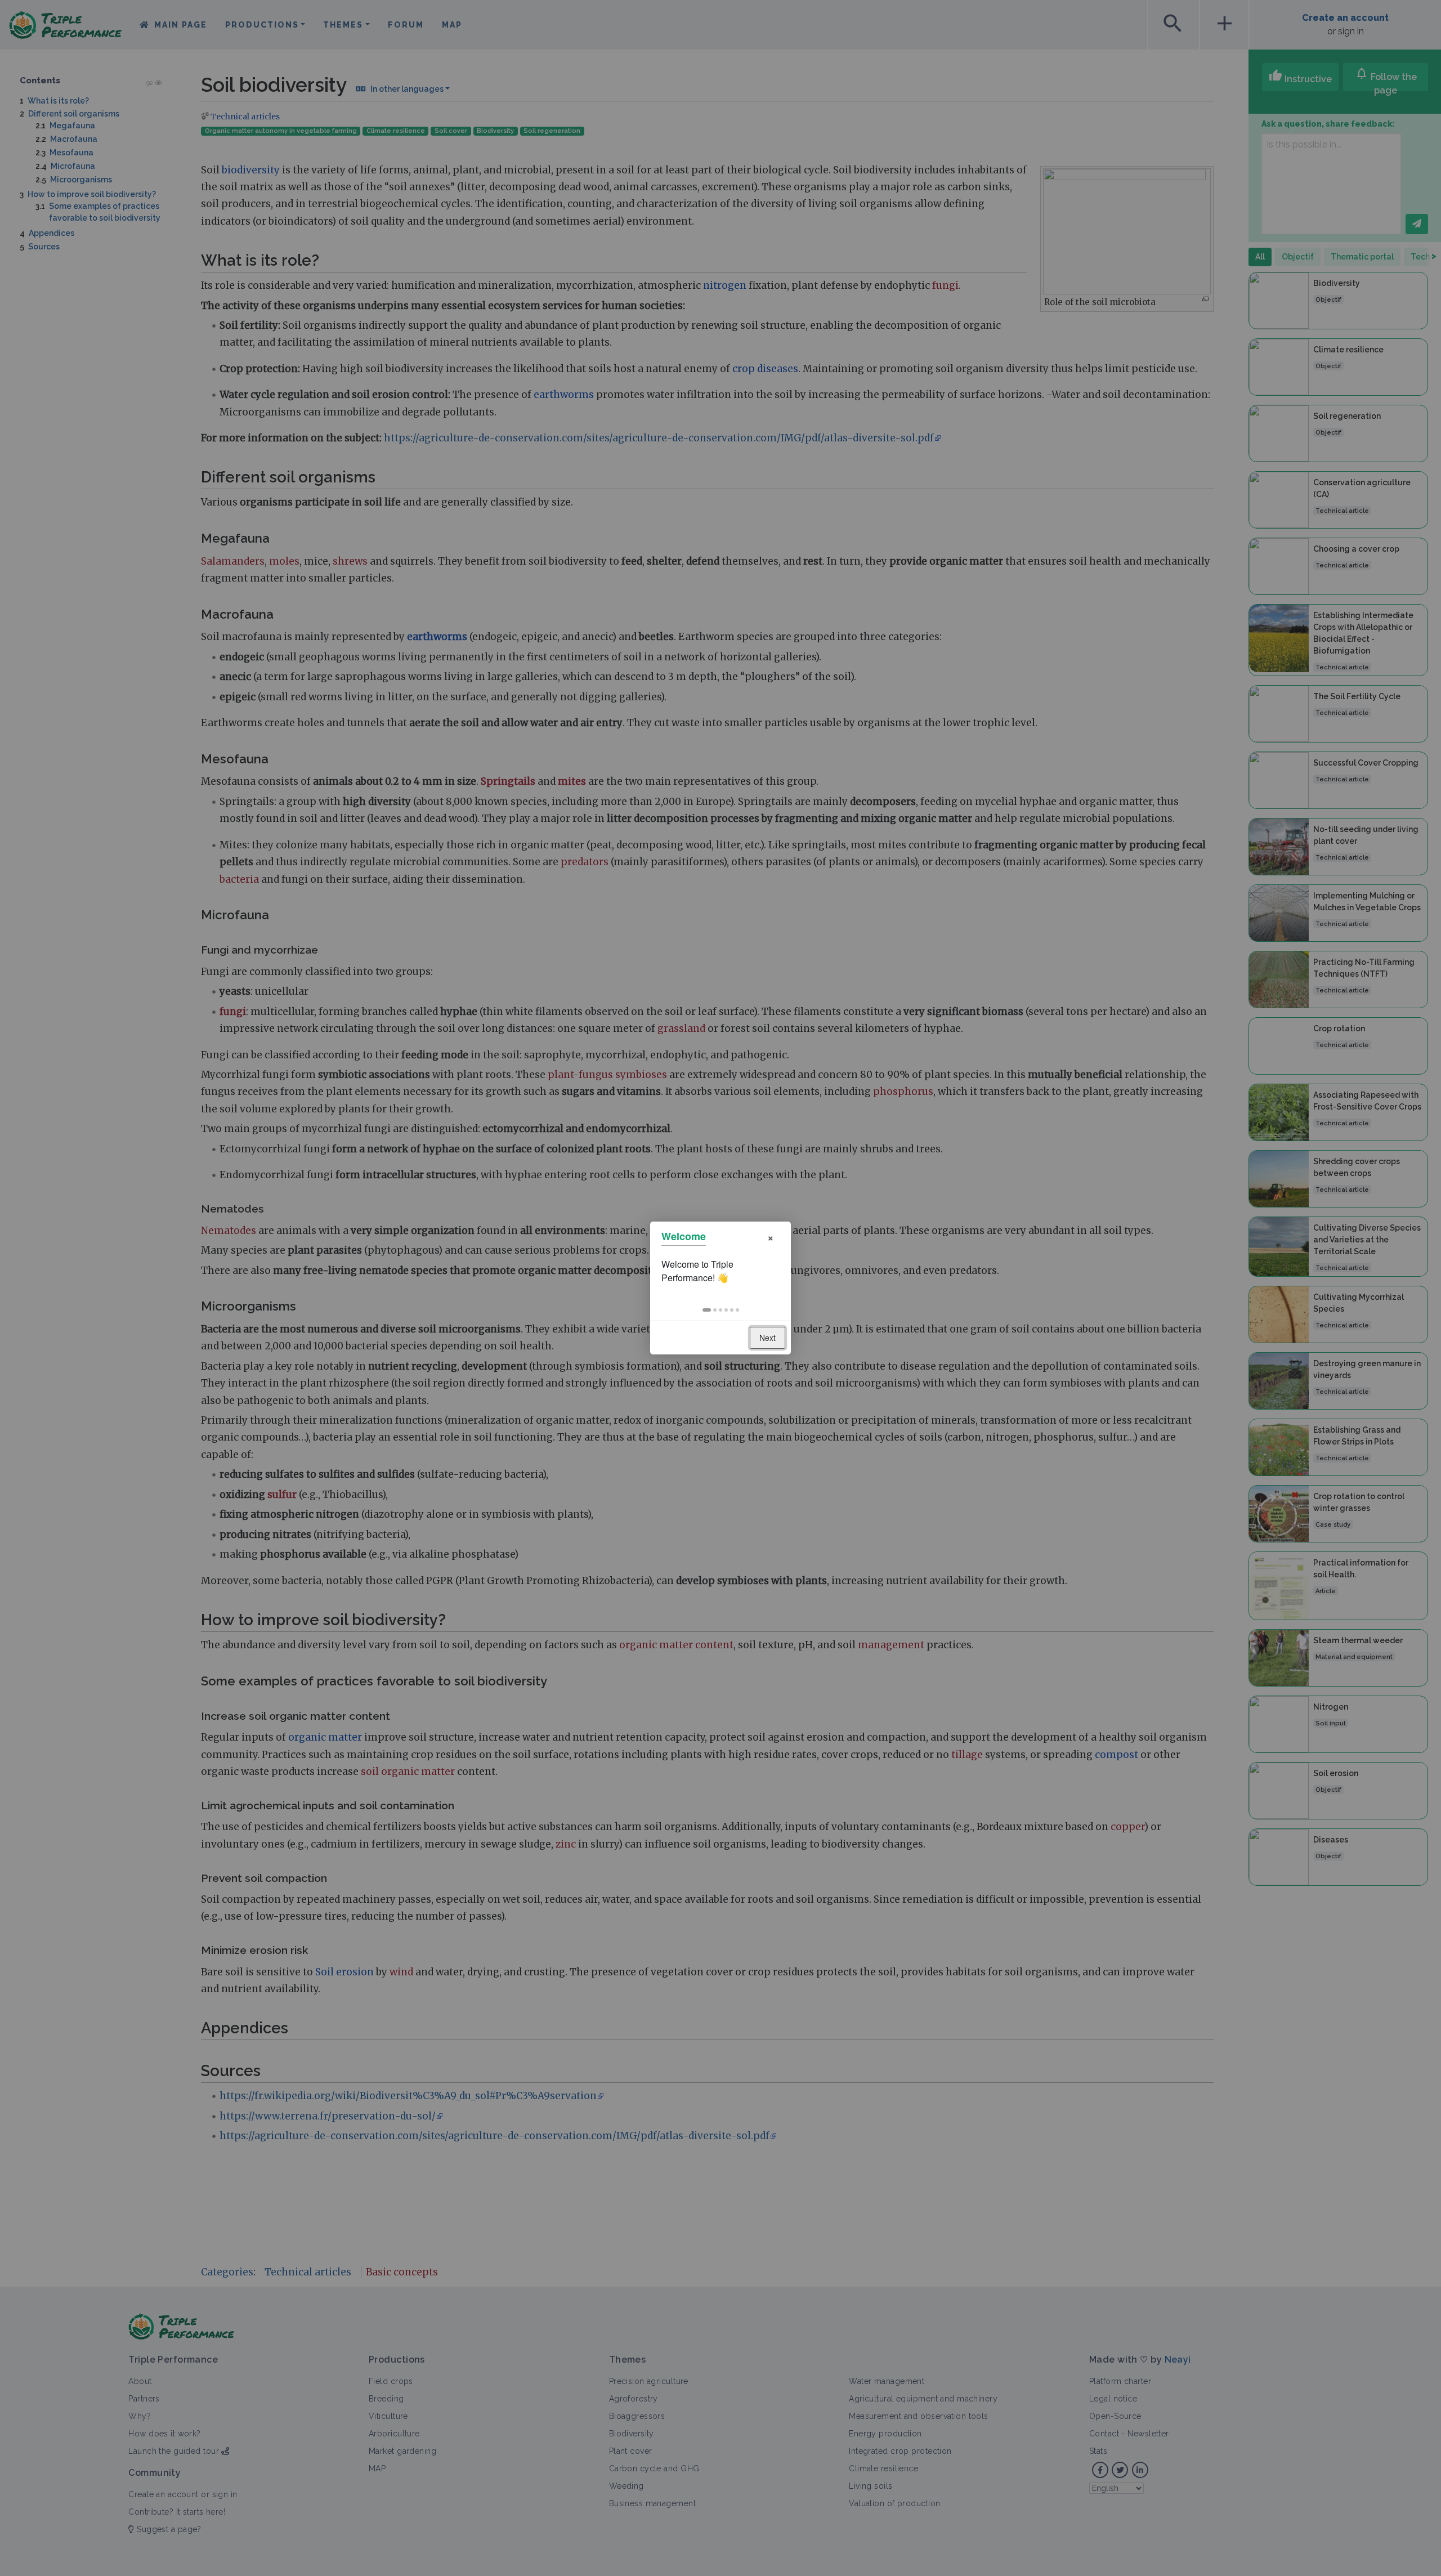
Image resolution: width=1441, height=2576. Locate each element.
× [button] (771, 1236)
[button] (707, 1310)
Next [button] (768, 1338)
